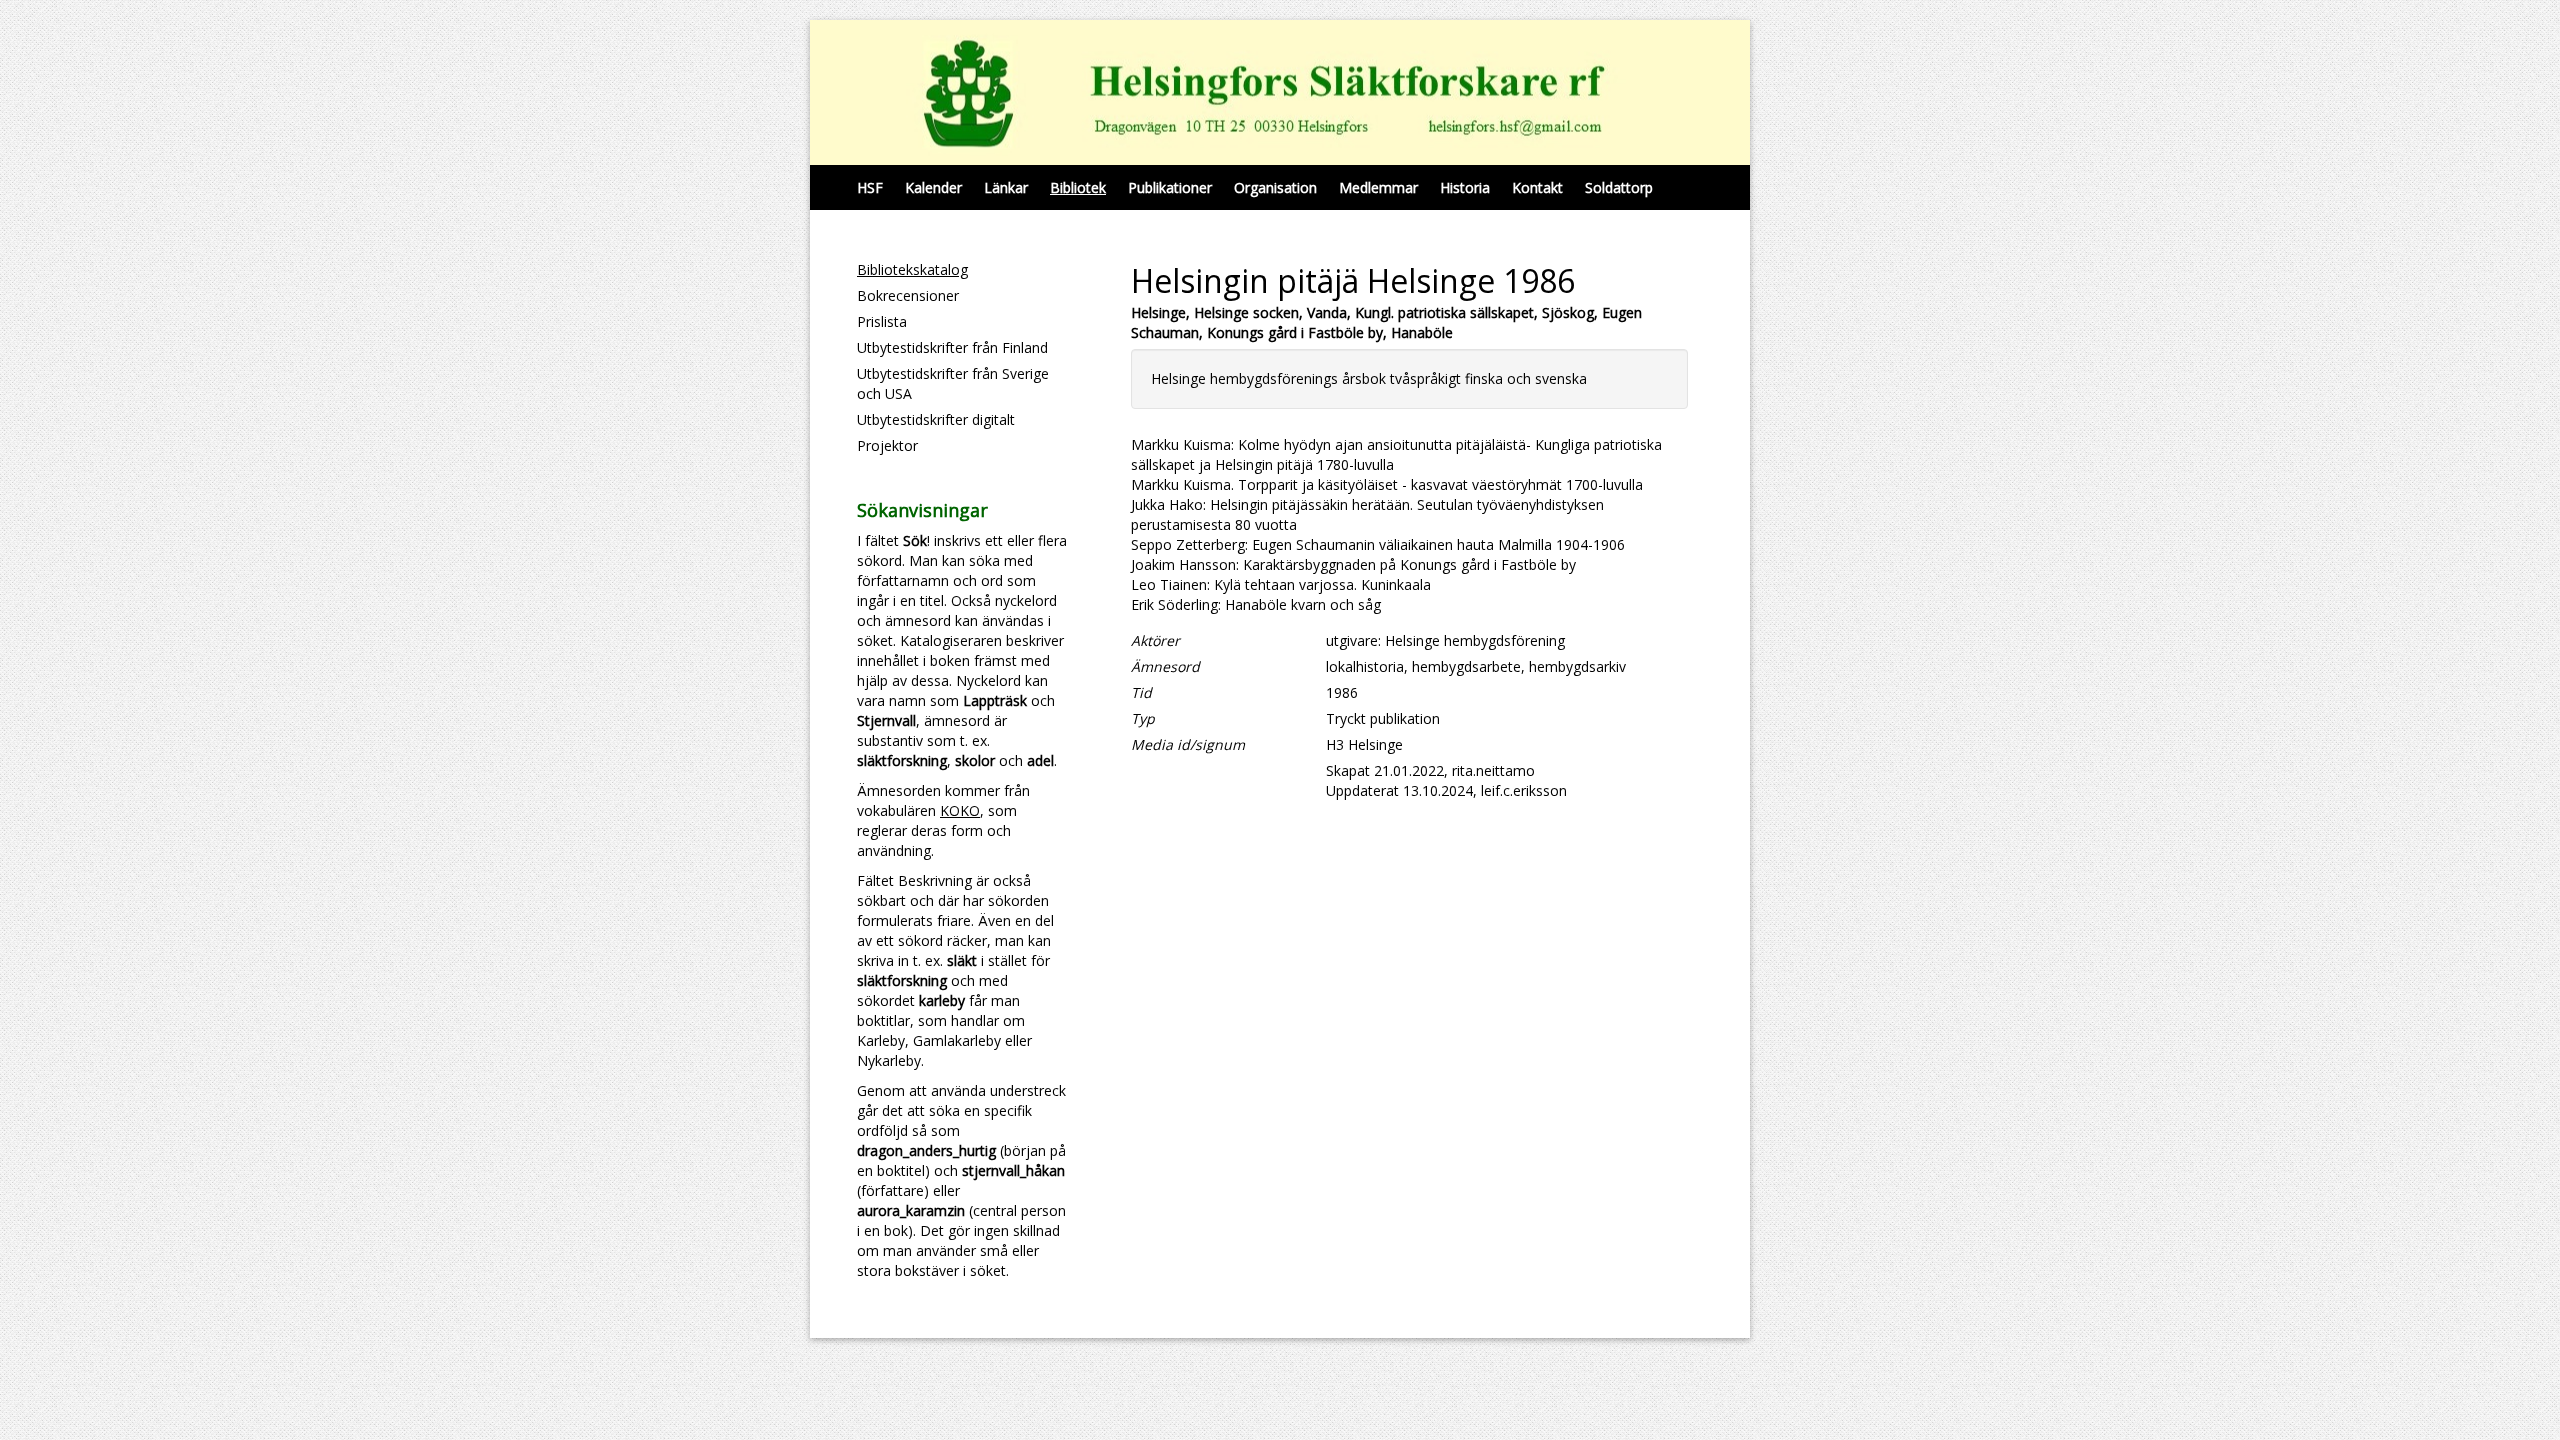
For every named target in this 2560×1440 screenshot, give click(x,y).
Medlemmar (1378, 187)
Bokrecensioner (908, 295)
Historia (1465, 187)
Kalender (933, 187)
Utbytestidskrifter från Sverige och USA (953, 383)
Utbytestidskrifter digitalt (936, 419)
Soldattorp (1619, 187)
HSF (870, 187)
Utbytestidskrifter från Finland (952, 347)
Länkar (1006, 187)
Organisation (1275, 187)
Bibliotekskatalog (912, 269)
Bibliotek (1078, 187)
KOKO (960, 810)
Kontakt (1537, 187)
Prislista (882, 321)
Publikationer (1170, 187)
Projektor (887, 445)
